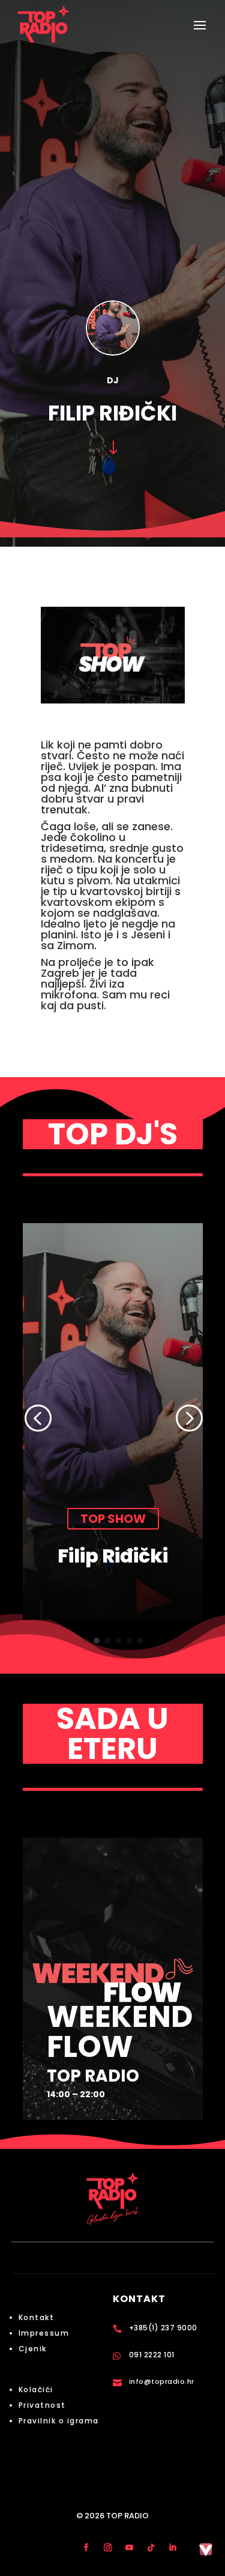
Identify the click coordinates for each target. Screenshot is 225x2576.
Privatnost (42, 2405)
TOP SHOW (168, 1519)
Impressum (44, 2333)
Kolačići (36, 2389)
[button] (37, 1418)
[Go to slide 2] (97, 1641)
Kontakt (37, 2317)
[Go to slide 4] (118, 1641)
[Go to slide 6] (140, 1641)
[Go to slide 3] (107, 1641)
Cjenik (33, 2349)
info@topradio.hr (162, 2381)
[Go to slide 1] (86, 1641)
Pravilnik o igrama (59, 2421)
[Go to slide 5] (129, 1641)
